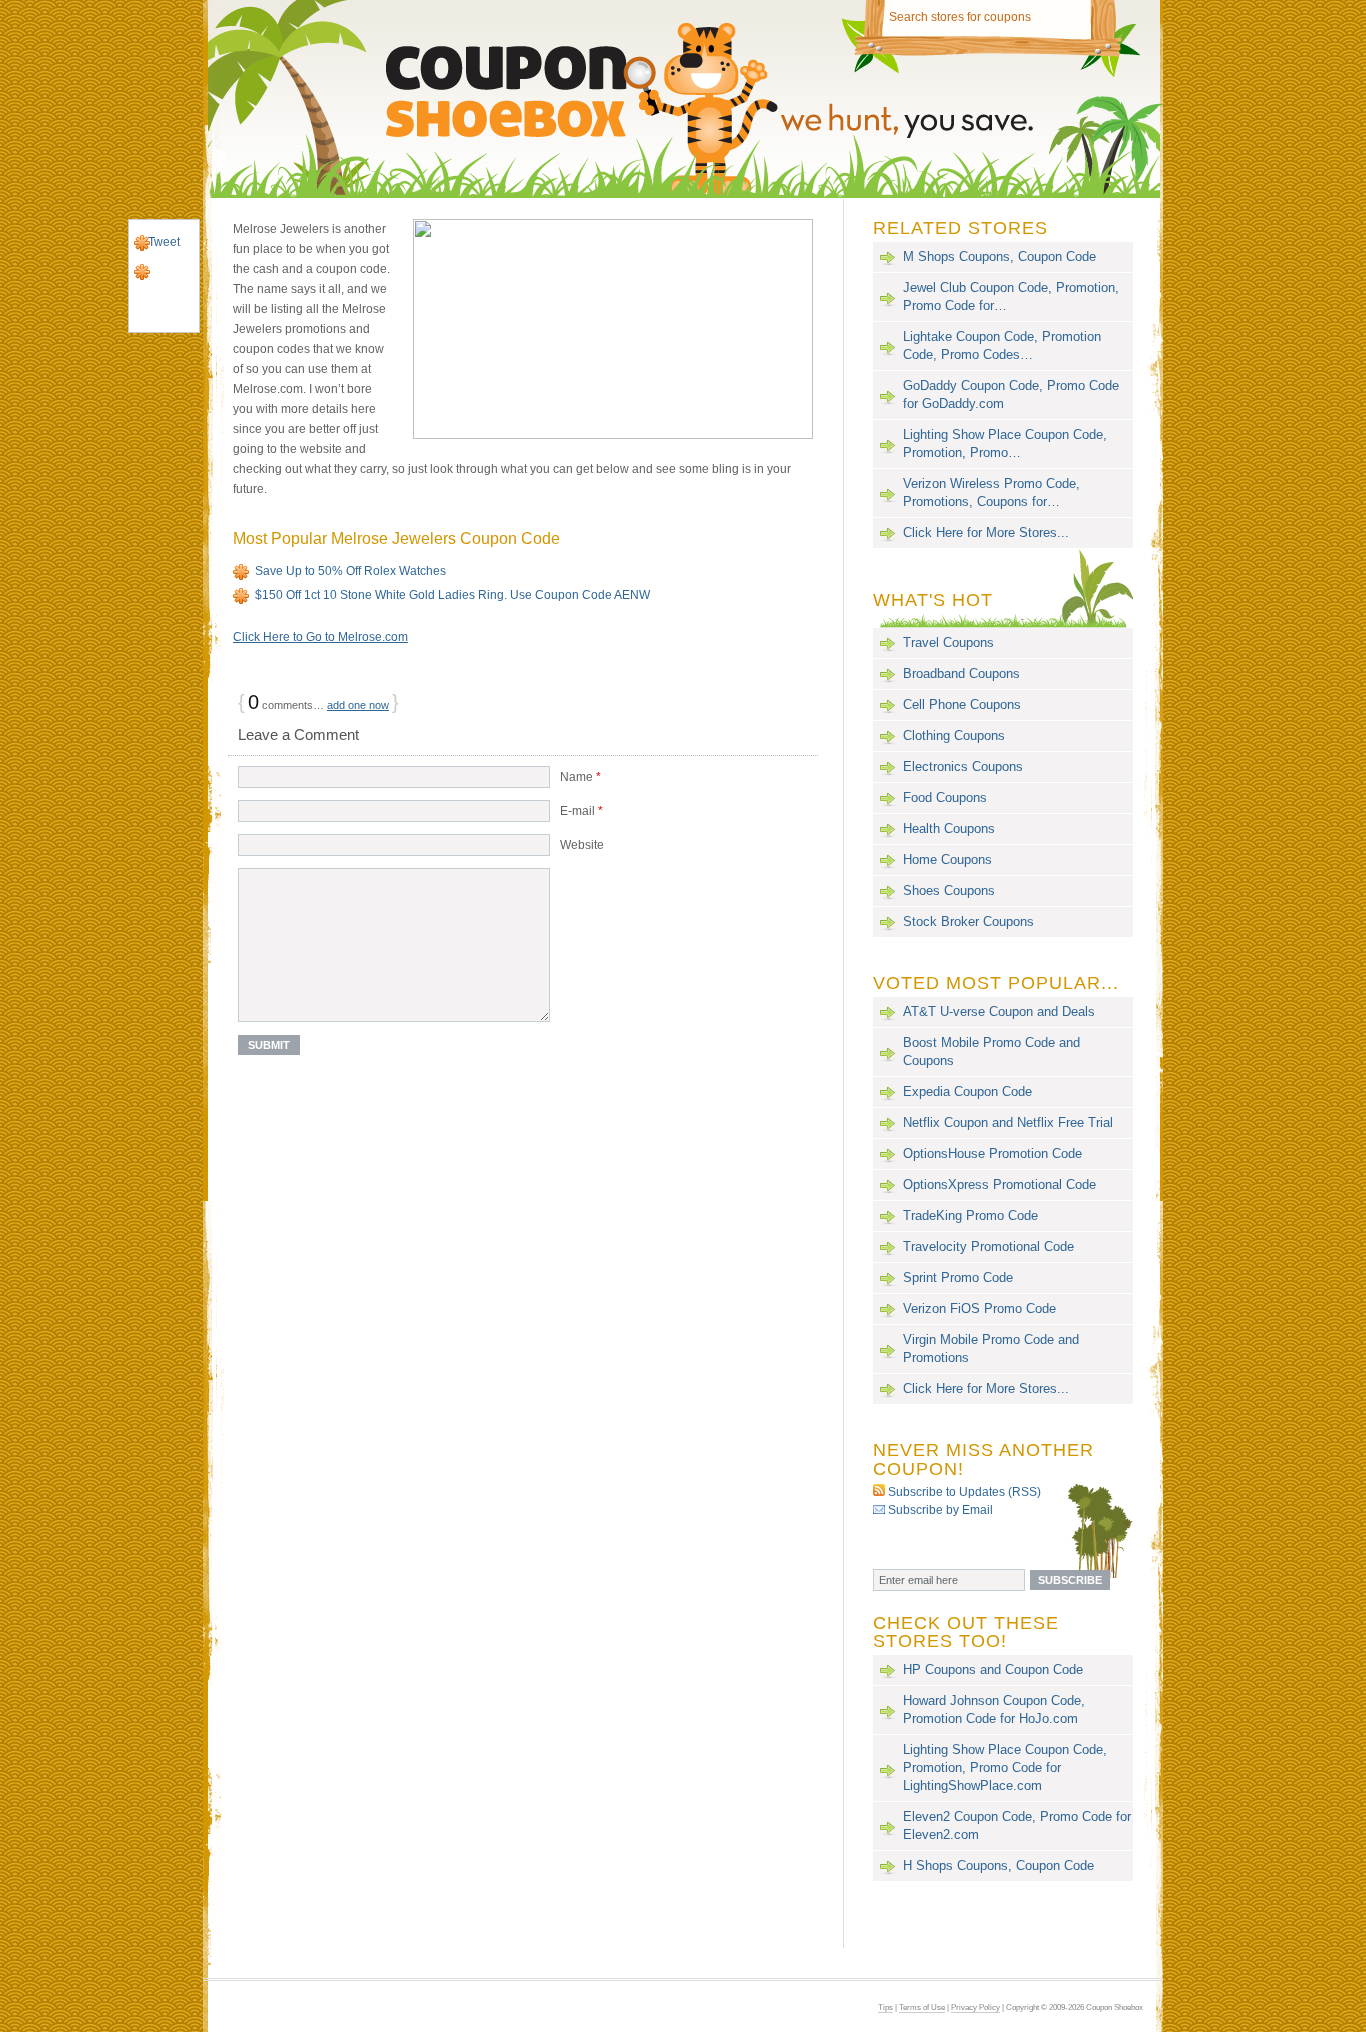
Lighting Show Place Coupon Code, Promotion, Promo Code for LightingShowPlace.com (1005, 1767)
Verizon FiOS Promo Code (979, 1308)
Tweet (164, 242)
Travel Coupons (948, 642)
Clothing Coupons (954, 735)
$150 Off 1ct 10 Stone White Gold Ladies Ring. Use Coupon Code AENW (452, 595)
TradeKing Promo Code (970, 1215)
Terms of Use (922, 2007)
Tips (885, 2007)
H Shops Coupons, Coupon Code (998, 1865)
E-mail (581, 811)
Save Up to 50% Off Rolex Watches (350, 571)
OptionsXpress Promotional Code (999, 1184)
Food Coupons (945, 797)
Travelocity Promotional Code (988, 1246)
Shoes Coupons (949, 890)
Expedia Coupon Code (967, 1091)
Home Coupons (947, 859)
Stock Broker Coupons (968, 921)
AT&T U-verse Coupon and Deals (999, 1011)
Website (582, 845)
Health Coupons (949, 828)
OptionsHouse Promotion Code (992, 1153)
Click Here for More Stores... (986, 532)
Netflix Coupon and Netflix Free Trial (1008, 1122)
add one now (358, 705)
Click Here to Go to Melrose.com (320, 637)
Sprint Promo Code (958, 1277)
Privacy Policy (975, 2007)
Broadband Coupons (961, 673)
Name (580, 777)
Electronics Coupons (963, 766)
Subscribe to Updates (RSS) (964, 1491)
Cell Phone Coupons (962, 704)
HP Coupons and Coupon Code (993, 1669)
